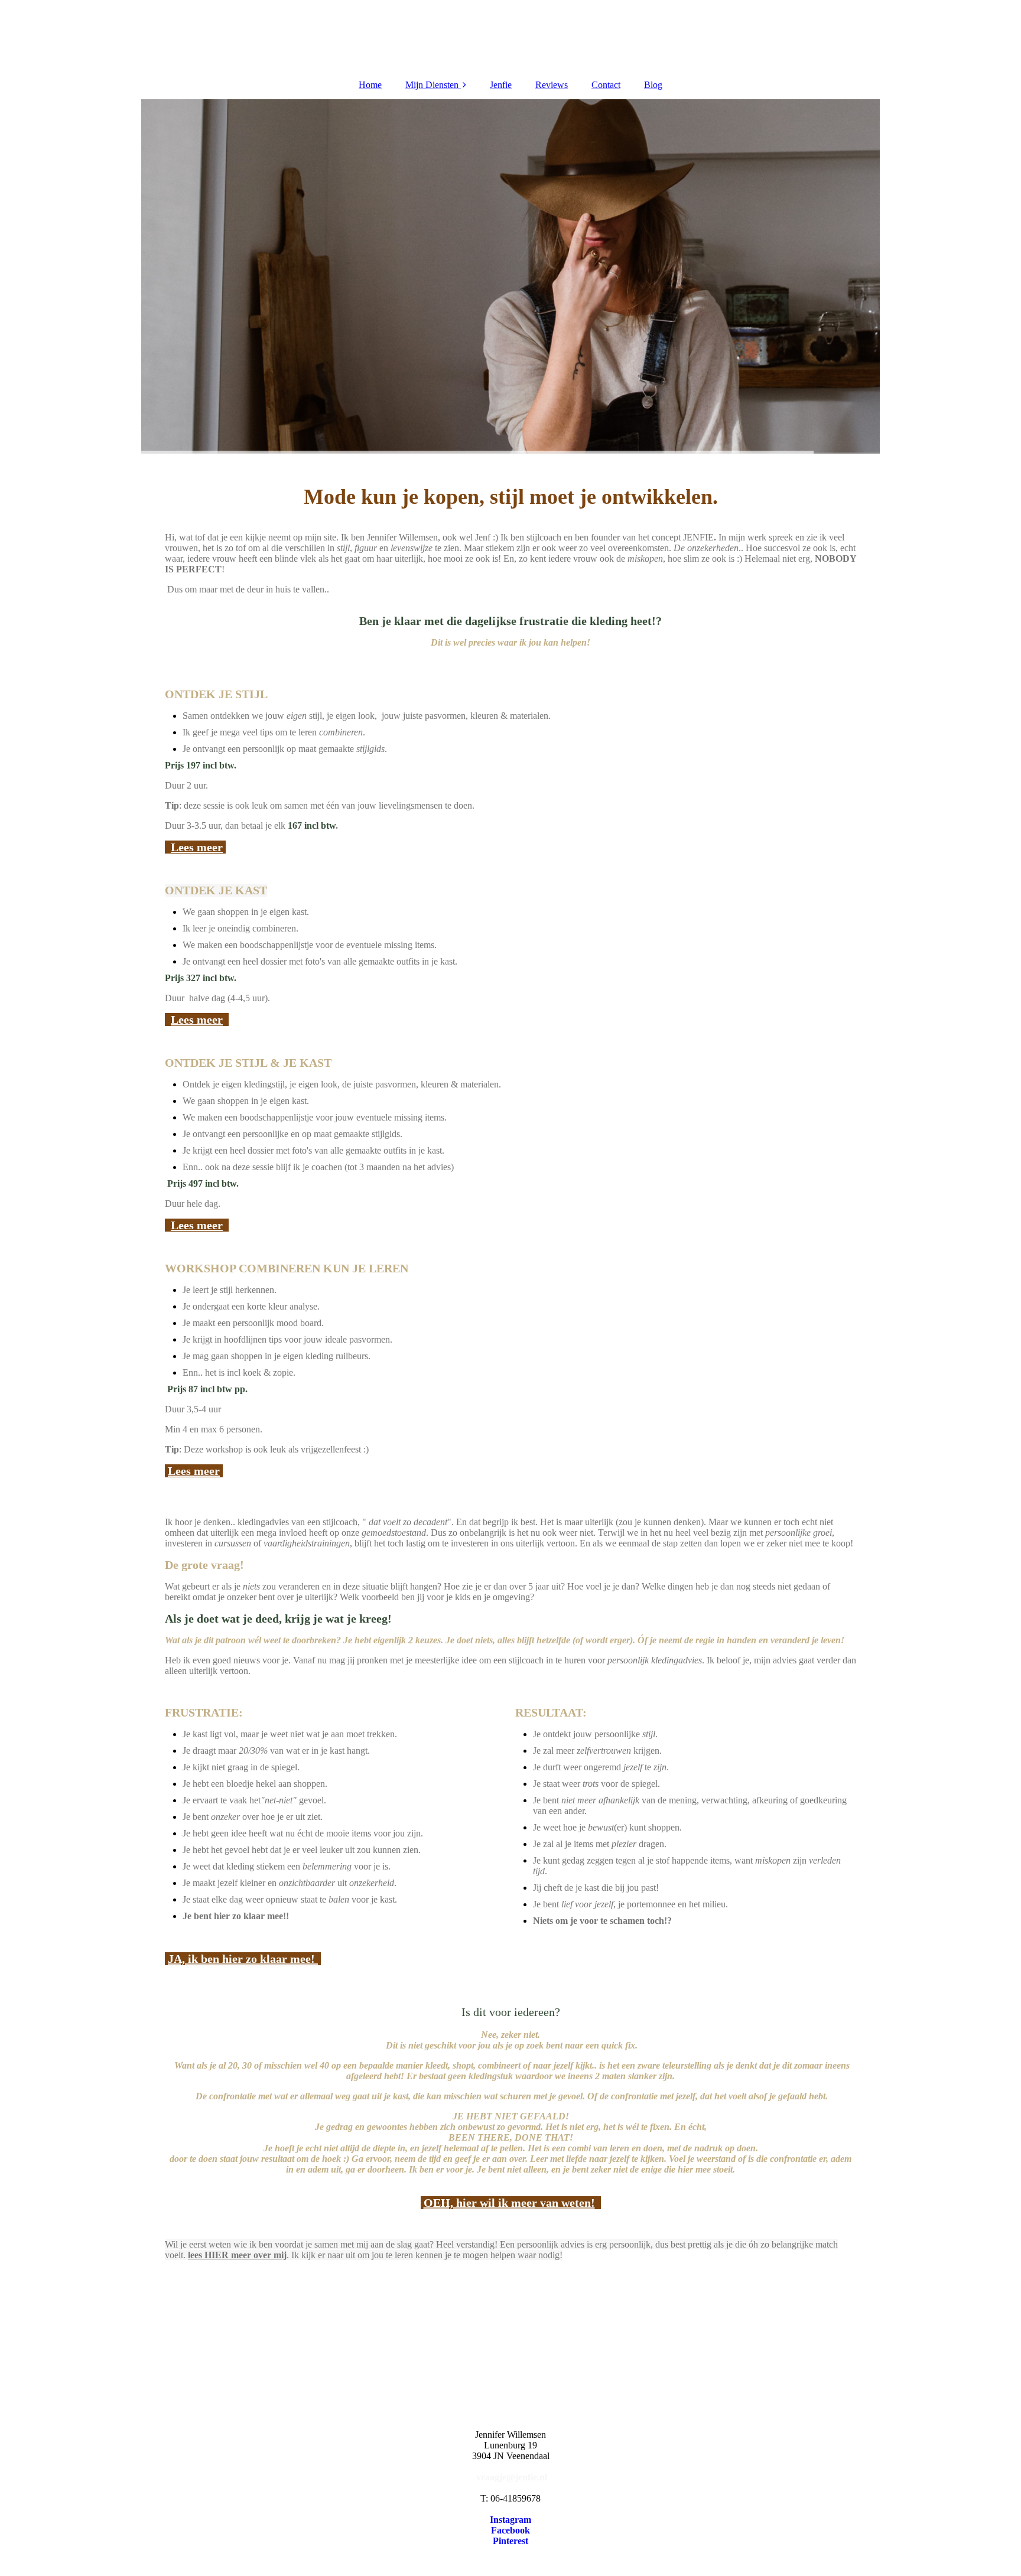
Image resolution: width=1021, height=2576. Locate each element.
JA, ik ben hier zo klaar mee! (243, 1959)
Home (370, 85)
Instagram (510, 2520)
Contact (606, 85)
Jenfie (501, 85)
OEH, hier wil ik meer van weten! (509, 2203)
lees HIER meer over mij (237, 2255)
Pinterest (510, 2541)
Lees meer (197, 847)
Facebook (510, 2530)
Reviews (552, 85)
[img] (510, 276)
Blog (653, 85)
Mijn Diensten (432, 85)
